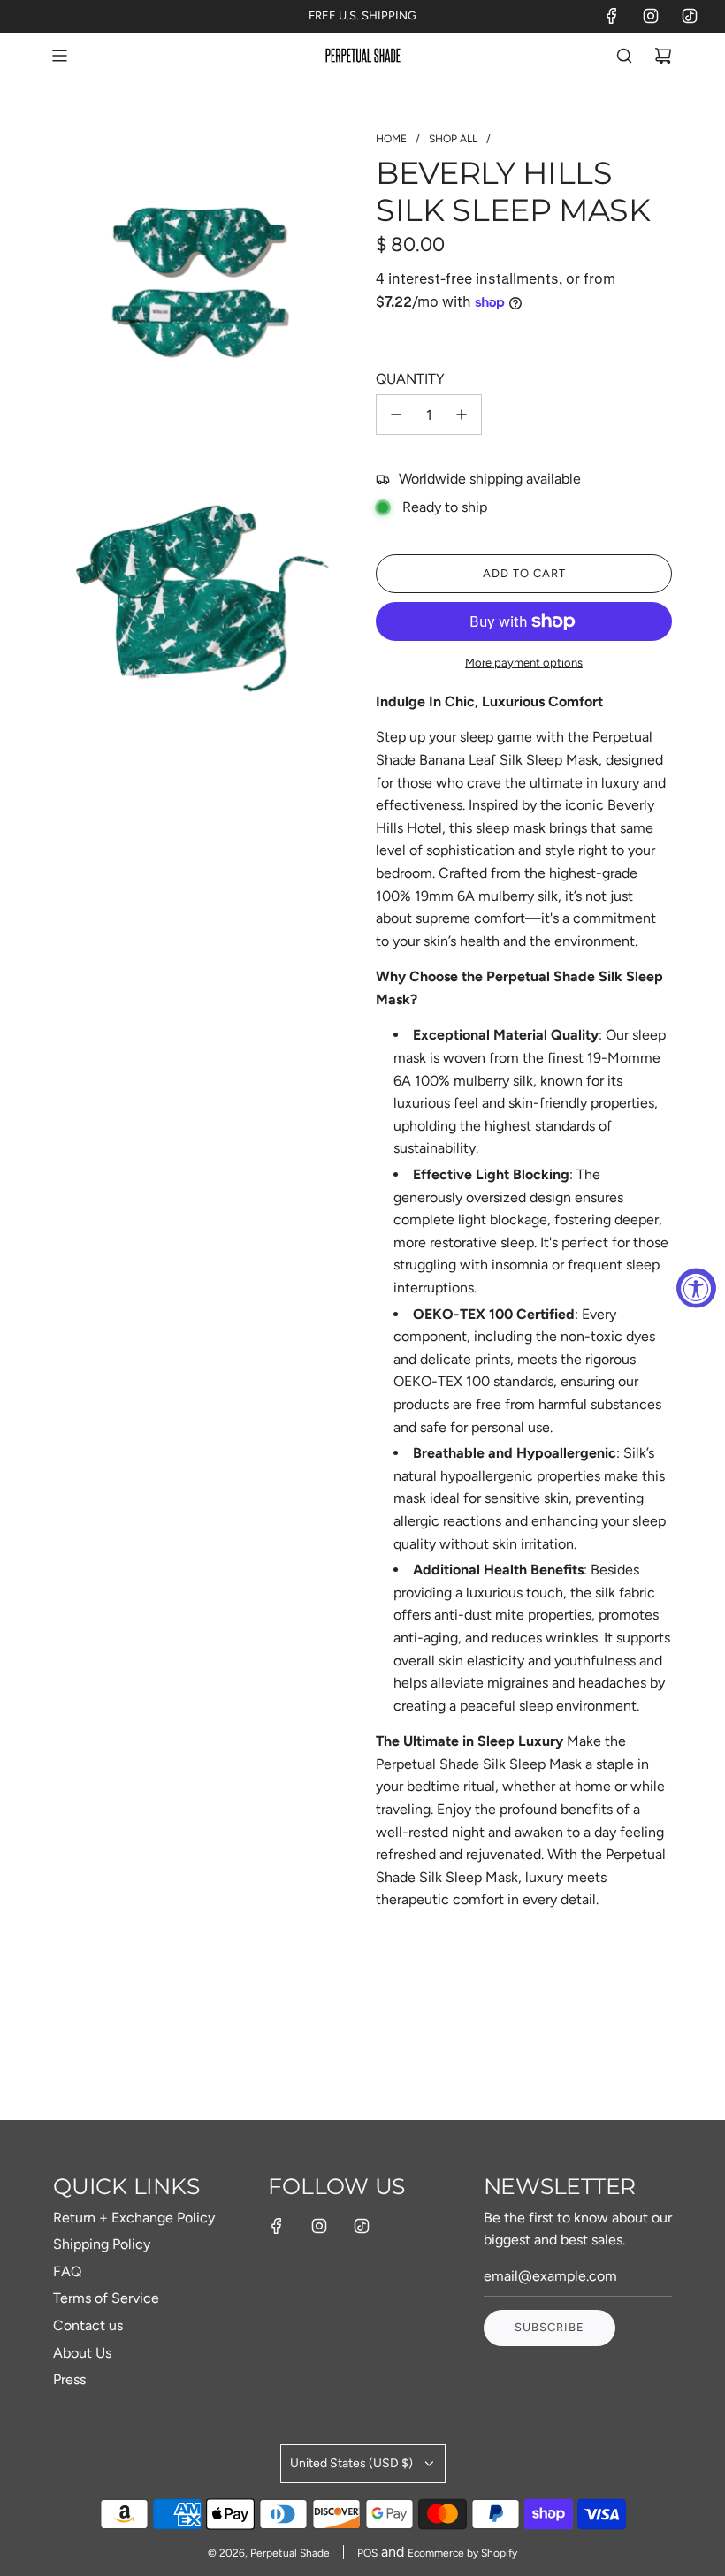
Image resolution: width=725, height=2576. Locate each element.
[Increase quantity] (462, 415)
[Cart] (663, 56)
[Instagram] (651, 16)
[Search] (624, 56)
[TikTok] (690, 16)
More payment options (524, 663)
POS (367, 2553)
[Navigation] (59, 56)
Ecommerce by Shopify (462, 2553)
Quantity (410, 379)
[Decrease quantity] (396, 415)
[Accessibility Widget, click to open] (696, 1288)
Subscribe (549, 2327)
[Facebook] (612, 16)
